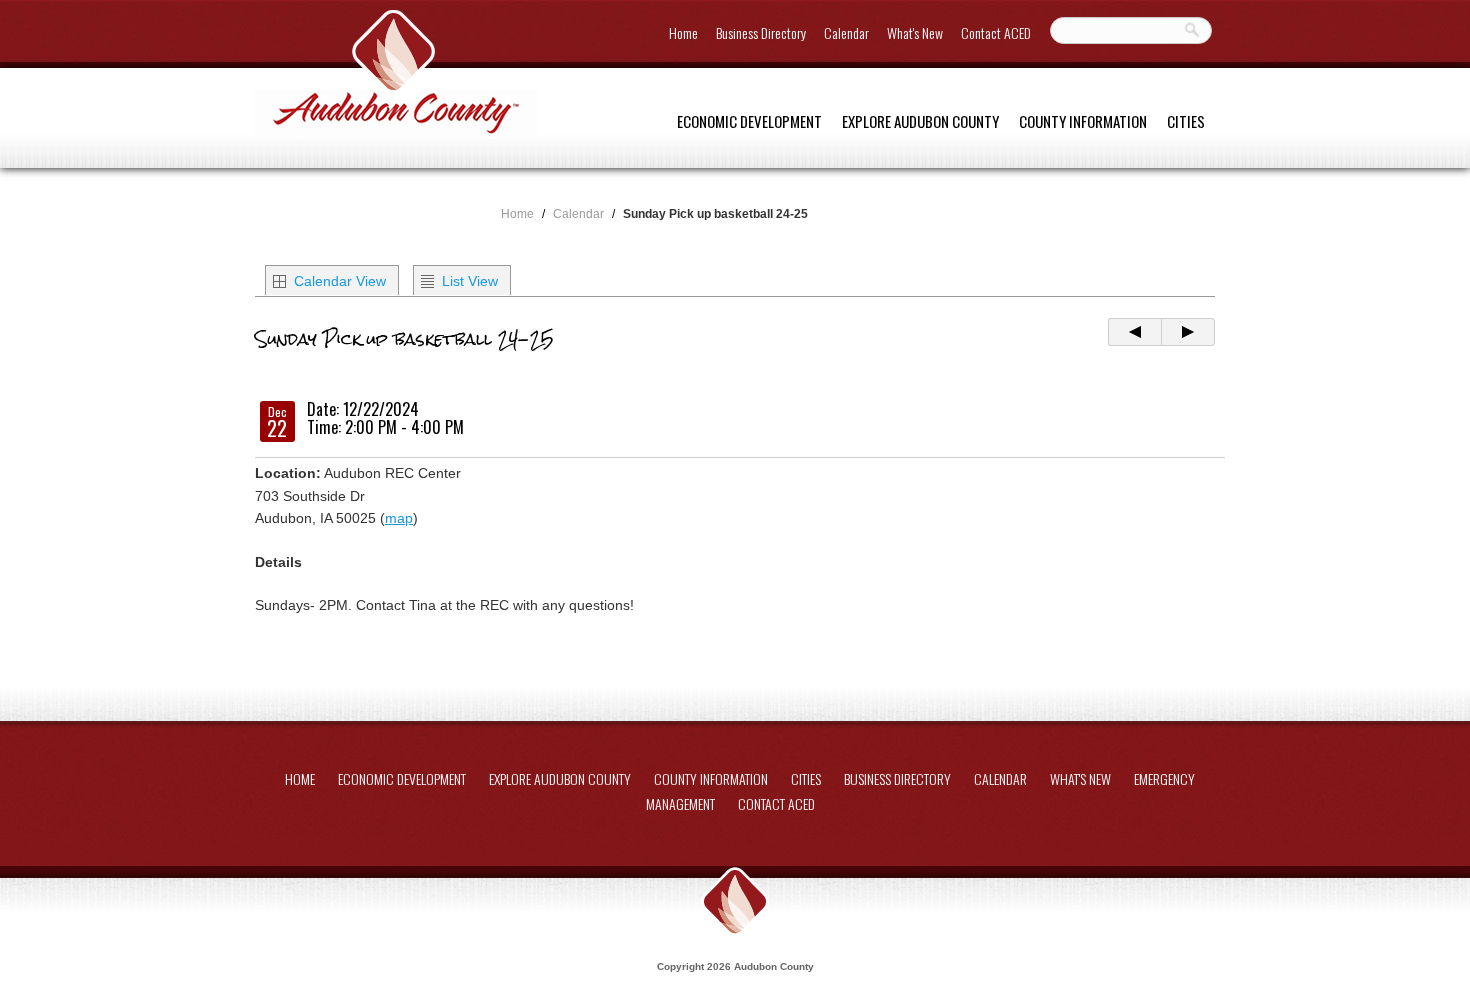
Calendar (846, 32)
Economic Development (749, 121)
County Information (1083, 121)
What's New (915, 32)
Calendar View (340, 281)
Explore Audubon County (920, 121)
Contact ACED (996, 32)
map (399, 518)
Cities (1186, 121)
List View (470, 281)
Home (683, 32)
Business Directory (761, 32)
